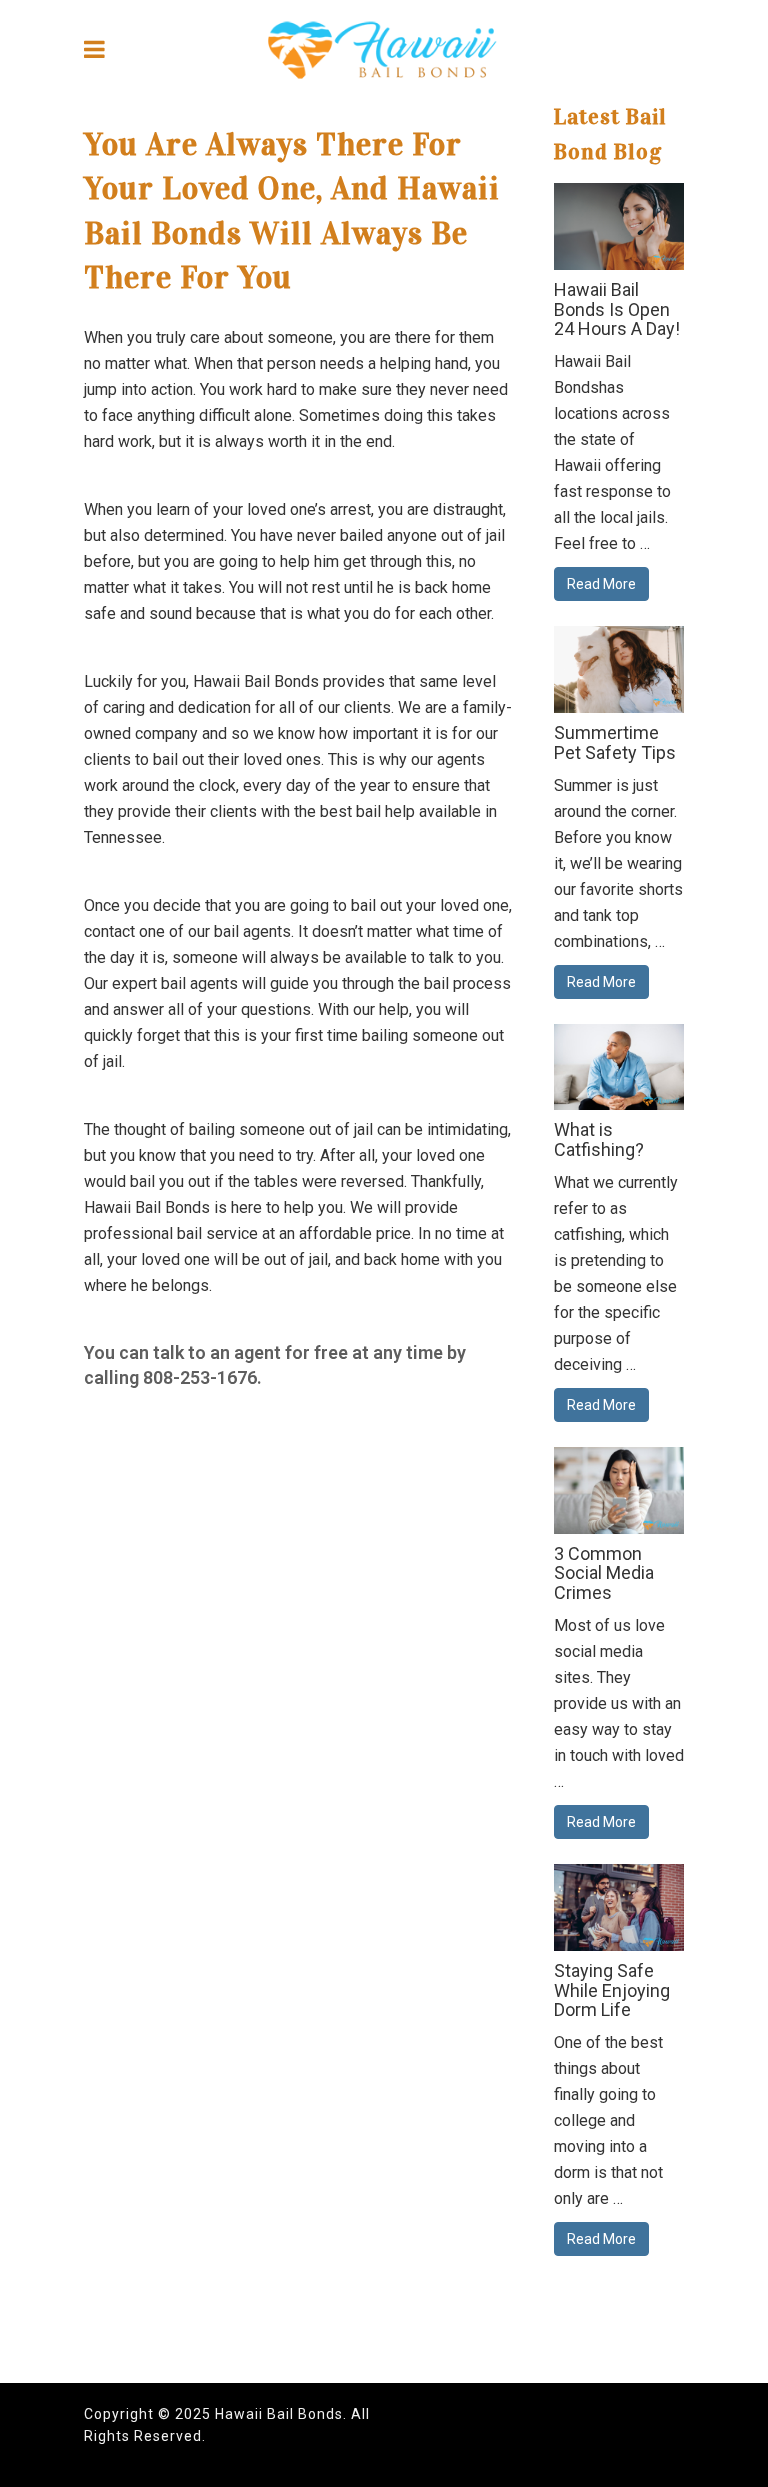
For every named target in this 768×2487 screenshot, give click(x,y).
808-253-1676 (200, 1377)
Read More (601, 584)
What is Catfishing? (599, 1139)
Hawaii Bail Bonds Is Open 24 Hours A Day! (617, 309)
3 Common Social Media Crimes (604, 1573)
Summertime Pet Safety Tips (615, 742)
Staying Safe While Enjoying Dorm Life (612, 1990)
